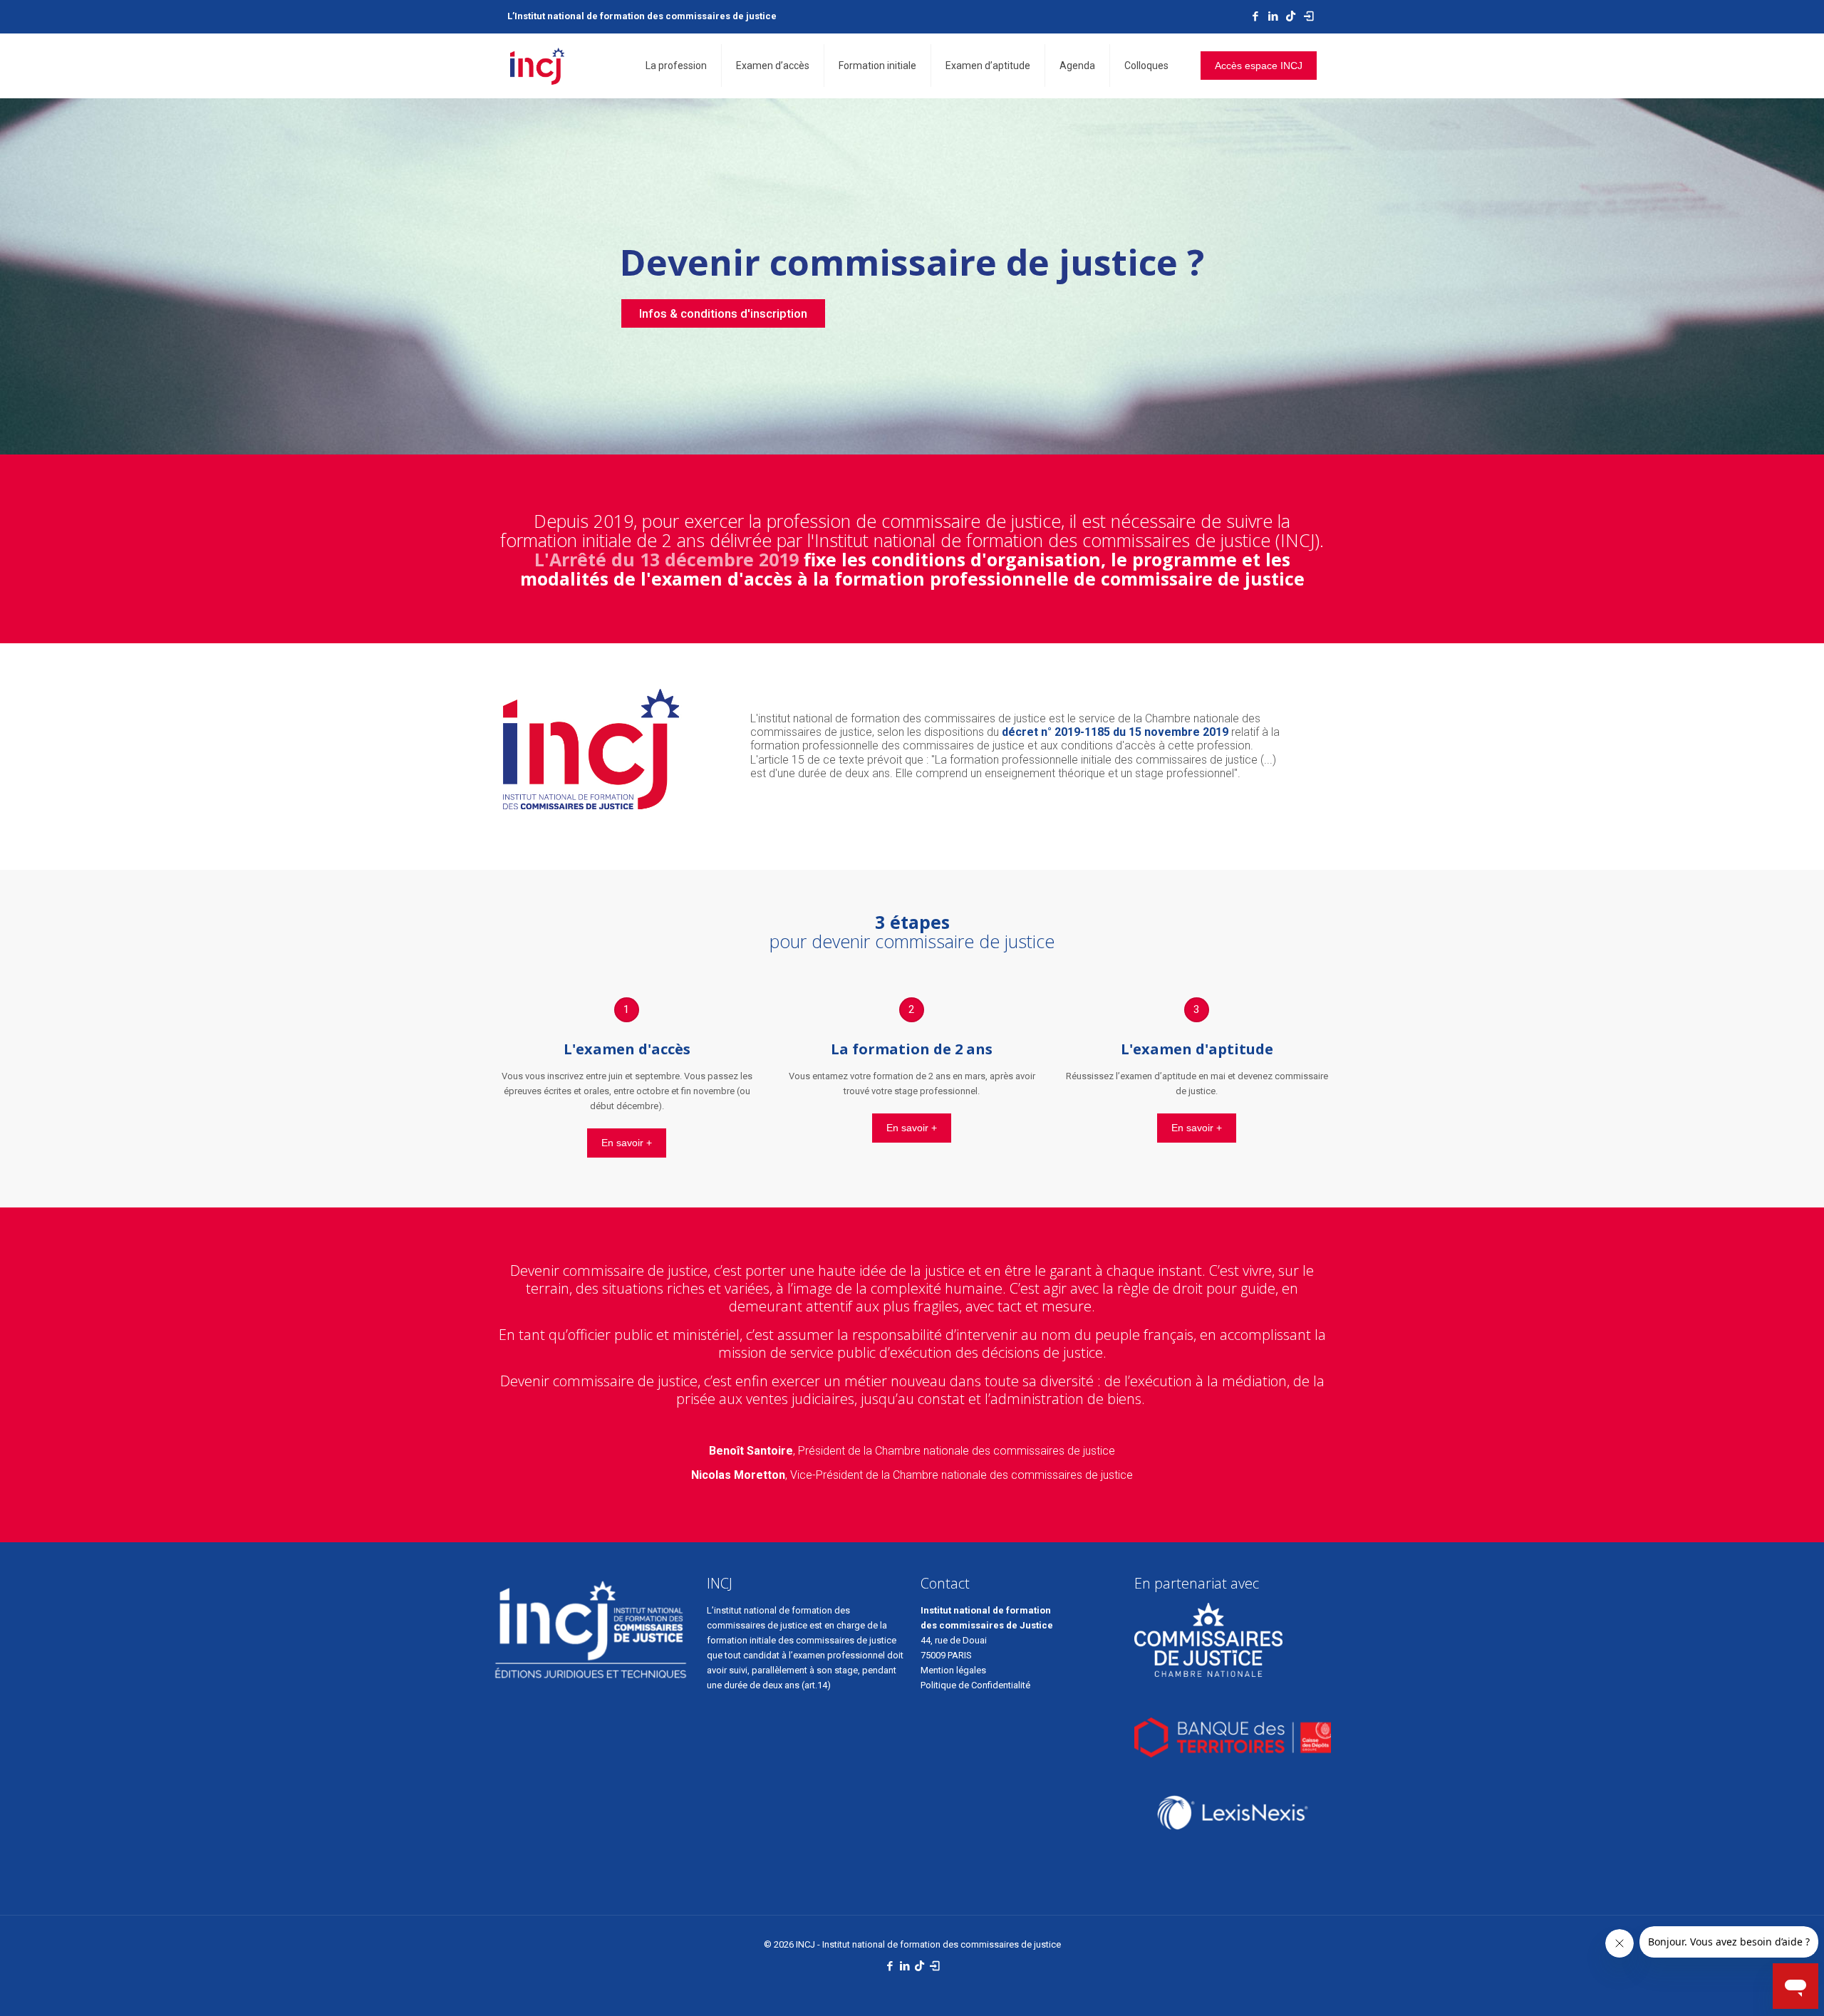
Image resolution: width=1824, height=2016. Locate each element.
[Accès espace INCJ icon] (1309, 16)
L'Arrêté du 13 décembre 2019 (667, 559)
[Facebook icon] (1255, 16)
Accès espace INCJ (1259, 66)
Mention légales (953, 1670)
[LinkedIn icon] (1273, 16)
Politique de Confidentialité (976, 1685)
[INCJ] (537, 66)
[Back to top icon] (1756, 1987)
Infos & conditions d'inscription (723, 313)
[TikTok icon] (1291, 16)
